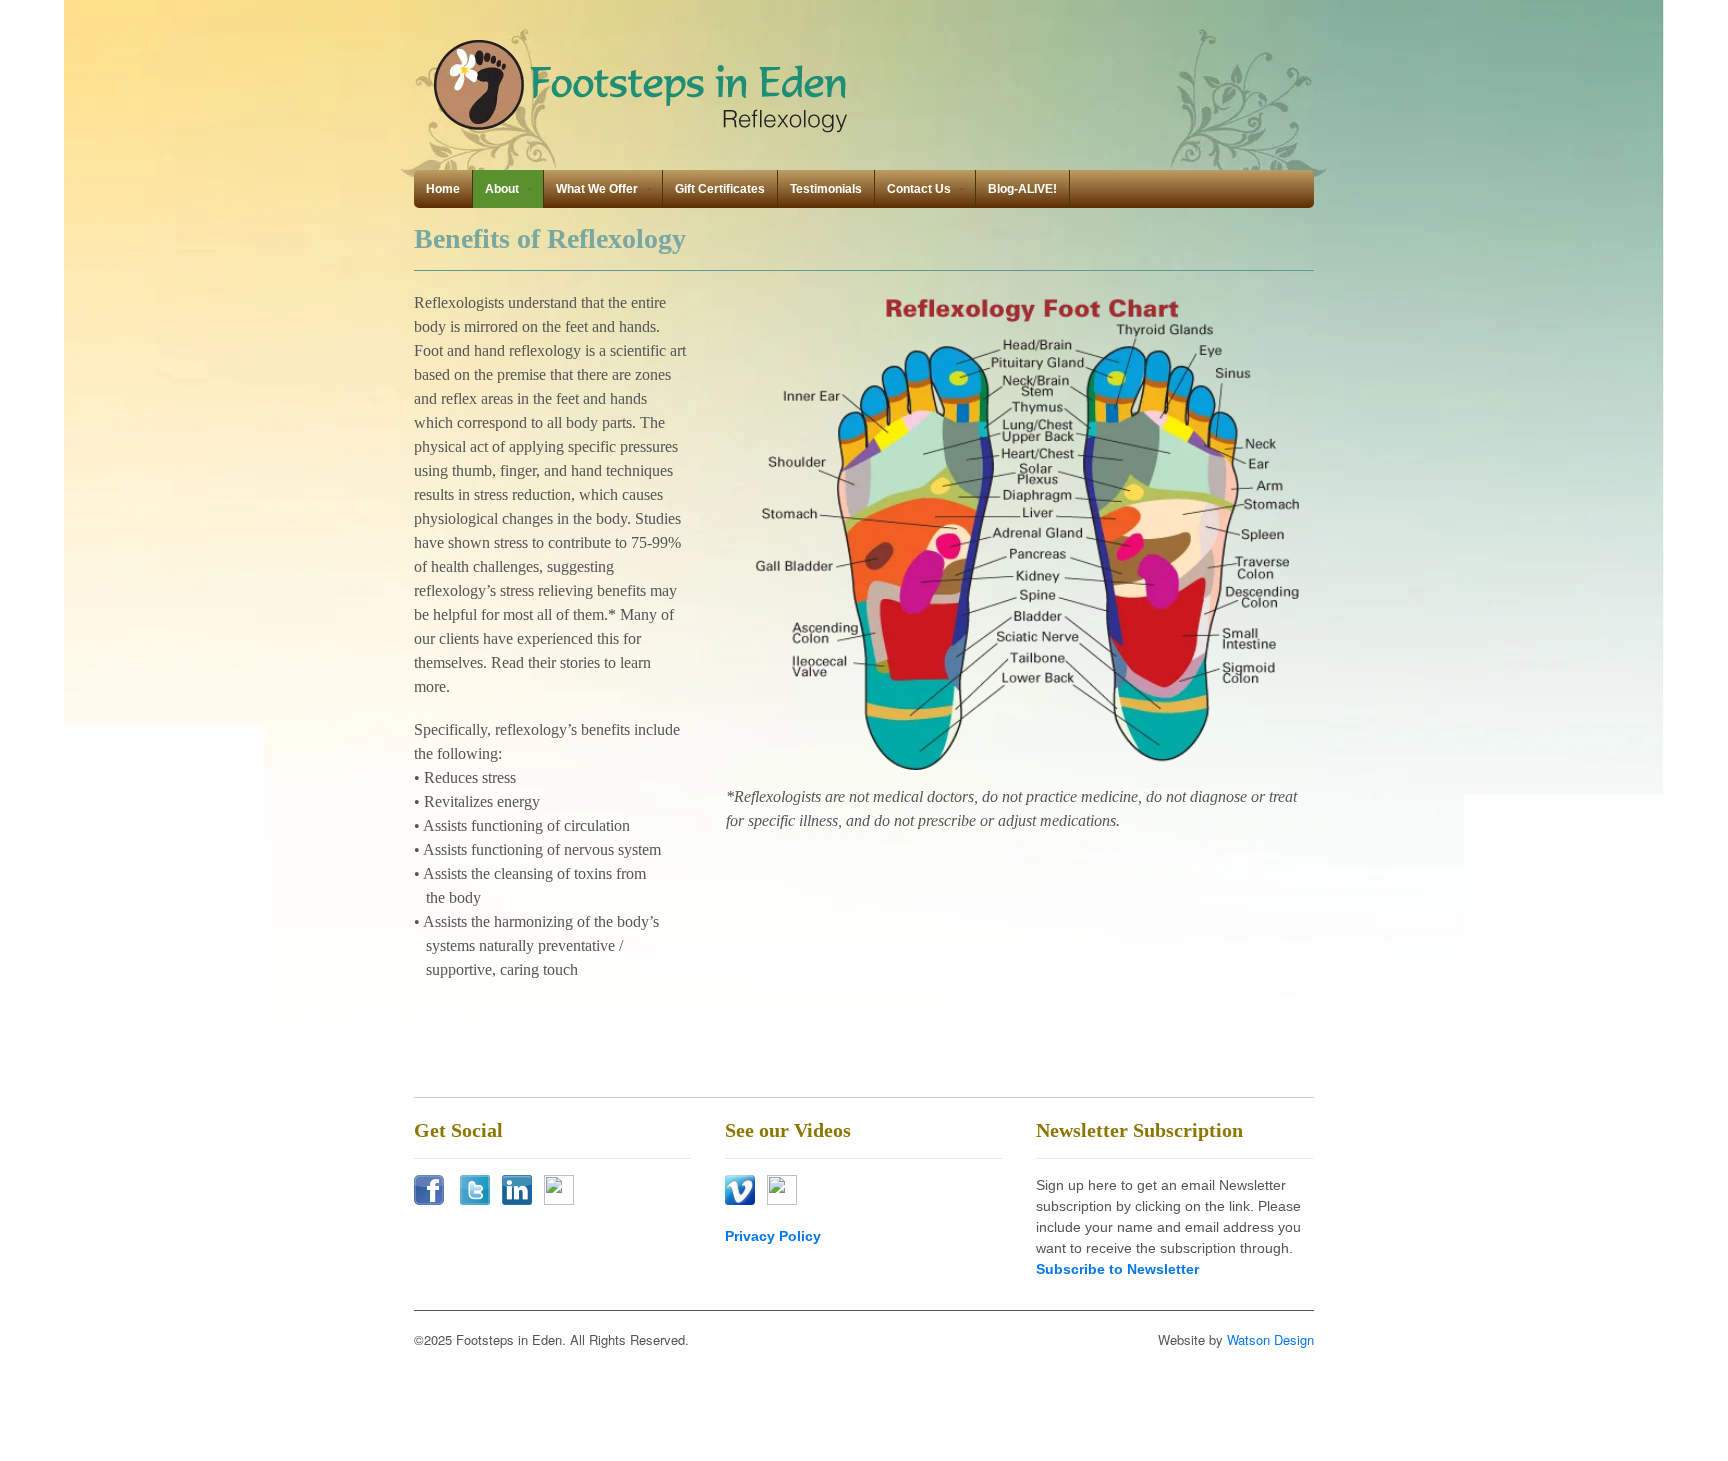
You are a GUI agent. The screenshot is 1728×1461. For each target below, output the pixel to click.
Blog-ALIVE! (1022, 189)
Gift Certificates (720, 189)
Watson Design (1270, 1339)
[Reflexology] (644, 131)
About (502, 189)
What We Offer (597, 189)
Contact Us (919, 189)
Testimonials (826, 189)
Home (443, 189)
